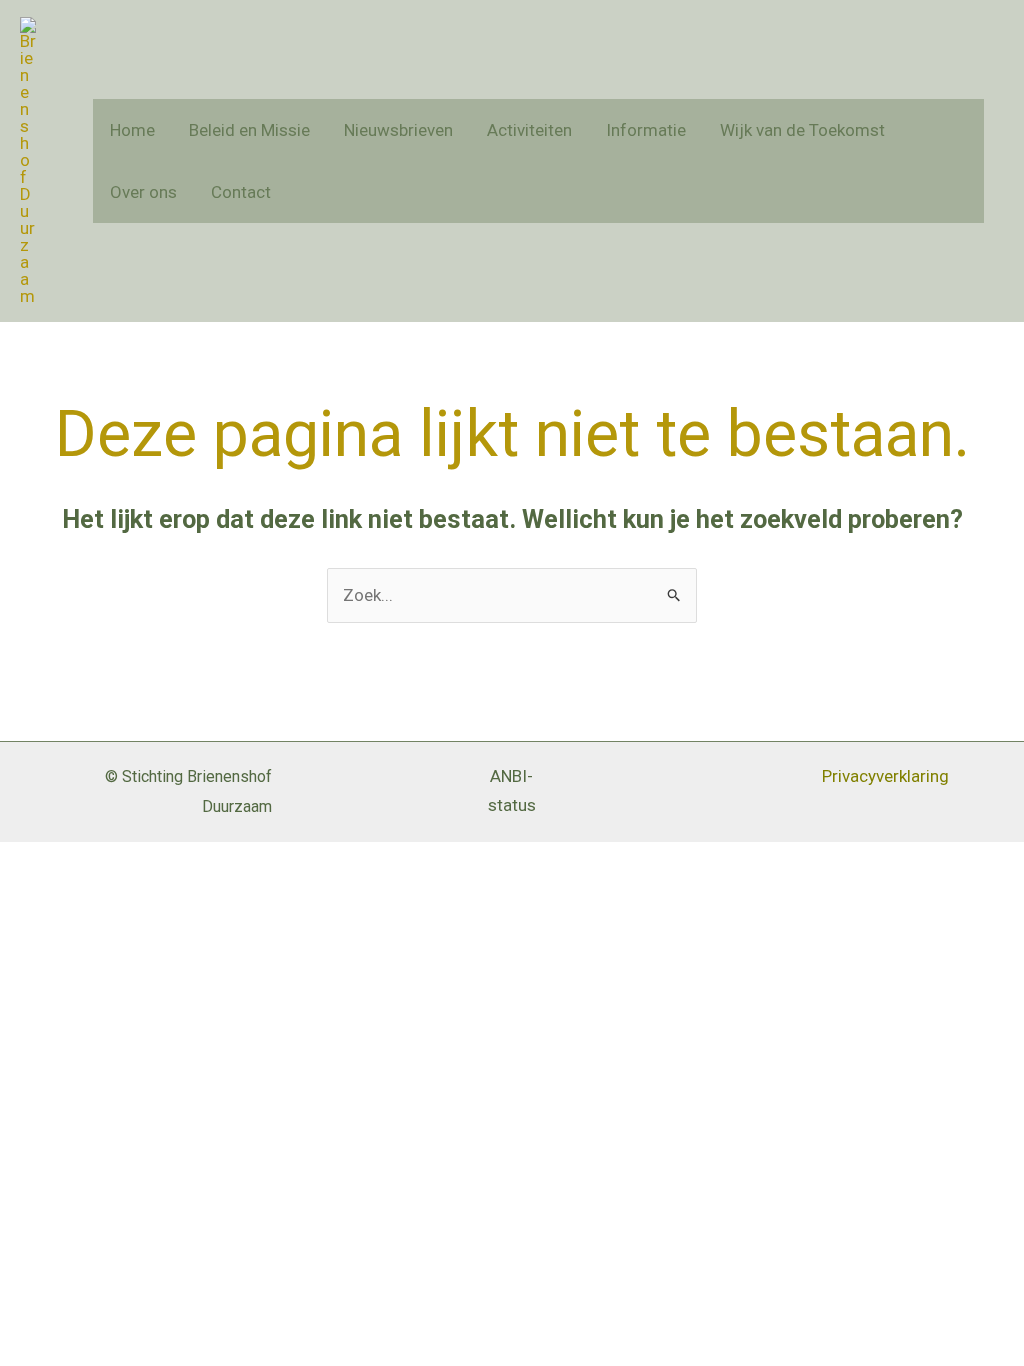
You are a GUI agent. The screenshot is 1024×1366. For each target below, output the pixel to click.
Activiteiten (529, 130)
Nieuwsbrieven (398, 130)
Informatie (646, 130)
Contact (241, 192)
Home (132, 130)
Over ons (143, 192)
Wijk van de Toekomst (802, 130)
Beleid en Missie (249, 130)
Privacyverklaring (885, 776)
